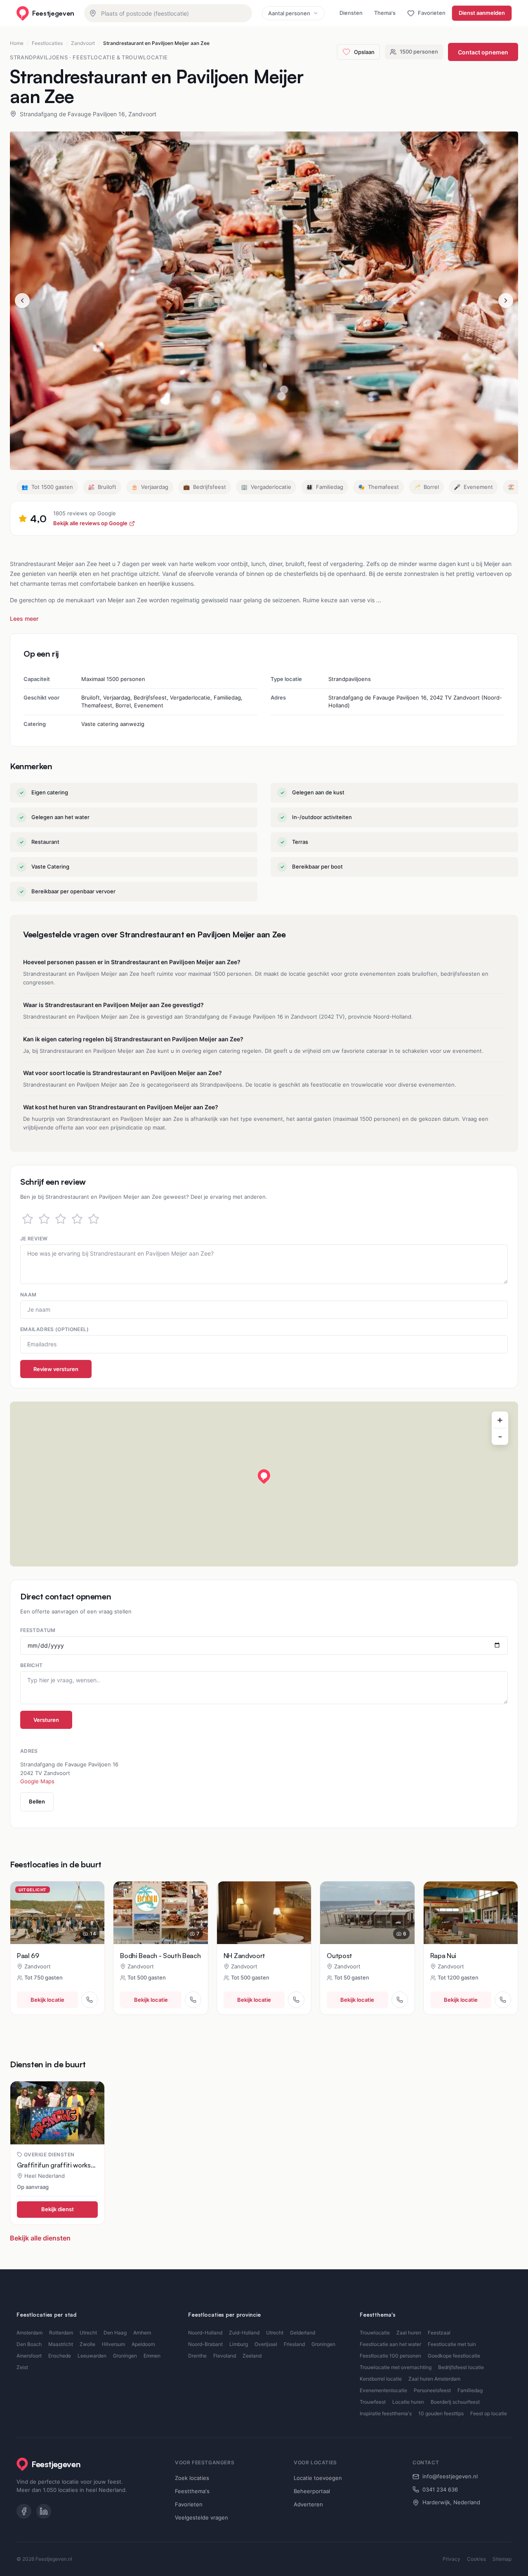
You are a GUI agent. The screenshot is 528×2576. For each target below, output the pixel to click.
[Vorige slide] (22, 301)
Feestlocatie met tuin (452, 2344)
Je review (34, 1239)
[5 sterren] (94, 1219)
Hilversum (113, 2344)
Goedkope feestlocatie (454, 2356)
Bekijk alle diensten (40, 2238)
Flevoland (225, 2356)
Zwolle (87, 2344)
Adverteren (308, 2504)
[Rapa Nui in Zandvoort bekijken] (471, 1913)
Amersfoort (29, 2356)
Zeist (22, 2367)
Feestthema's (192, 2491)
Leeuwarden (92, 2356)
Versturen (46, 1720)
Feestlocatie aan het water (390, 2344)
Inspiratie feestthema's (386, 2413)
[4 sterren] (77, 1219)
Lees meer (24, 619)
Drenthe (197, 2356)
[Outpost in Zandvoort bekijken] (367, 1913)
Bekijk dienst (58, 2209)
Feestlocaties (47, 43)
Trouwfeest (373, 2402)
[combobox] (168, 13)
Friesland (294, 2344)
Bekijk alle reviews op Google (90, 523)
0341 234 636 (440, 2489)
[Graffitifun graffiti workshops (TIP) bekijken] (57, 2113)
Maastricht (61, 2344)
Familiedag (470, 2390)
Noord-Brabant (205, 2344)
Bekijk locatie (47, 2000)
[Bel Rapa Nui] (503, 2000)
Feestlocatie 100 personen (390, 2356)
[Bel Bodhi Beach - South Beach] (193, 2000)
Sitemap (502, 2559)
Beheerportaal (312, 2491)
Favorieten (189, 2504)
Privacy (451, 2559)
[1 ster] (28, 1219)
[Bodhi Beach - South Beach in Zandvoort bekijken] (160, 1913)
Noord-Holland (205, 2333)
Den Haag (115, 2333)
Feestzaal (439, 2333)
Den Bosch (29, 2344)
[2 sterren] (44, 1219)
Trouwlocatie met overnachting (396, 2367)
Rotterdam (61, 2333)
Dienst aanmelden (482, 13)
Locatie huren (408, 2402)
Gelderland (303, 2333)
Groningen (125, 2356)
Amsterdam (29, 2333)
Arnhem (142, 2333)
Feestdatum (38, 1630)
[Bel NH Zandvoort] (296, 2000)
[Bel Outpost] (400, 2000)
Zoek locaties (192, 2478)
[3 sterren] (61, 1219)
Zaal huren (409, 2333)
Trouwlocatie (375, 2333)
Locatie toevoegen (318, 2478)
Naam (28, 1295)
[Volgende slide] (506, 301)
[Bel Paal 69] (90, 2000)
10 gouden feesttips (441, 2413)
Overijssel (266, 2344)
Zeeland (252, 2356)
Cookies (476, 2559)
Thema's (385, 13)
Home (17, 43)
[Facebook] (24, 2511)
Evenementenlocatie (383, 2390)
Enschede (60, 2356)
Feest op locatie (489, 2413)
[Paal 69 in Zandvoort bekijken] (57, 1913)
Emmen (152, 2356)
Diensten (351, 13)
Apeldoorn (143, 2344)
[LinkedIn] (44, 2511)
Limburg (239, 2344)
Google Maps (37, 1781)
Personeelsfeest (432, 2390)
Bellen (37, 1801)
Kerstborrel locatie (381, 2379)
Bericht (32, 1665)
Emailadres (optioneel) (54, 1329)
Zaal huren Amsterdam (434, 2379)
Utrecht (88, 2333)
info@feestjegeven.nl (450, 2476)
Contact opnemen (483, 52)
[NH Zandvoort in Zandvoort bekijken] (264, 1913)
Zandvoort (83, 43)
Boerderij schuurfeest (455, 2402)
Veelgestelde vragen (202, 2517)
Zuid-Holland (244, 2333)
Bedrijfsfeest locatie (461, 2367)
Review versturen (56, 1369)
